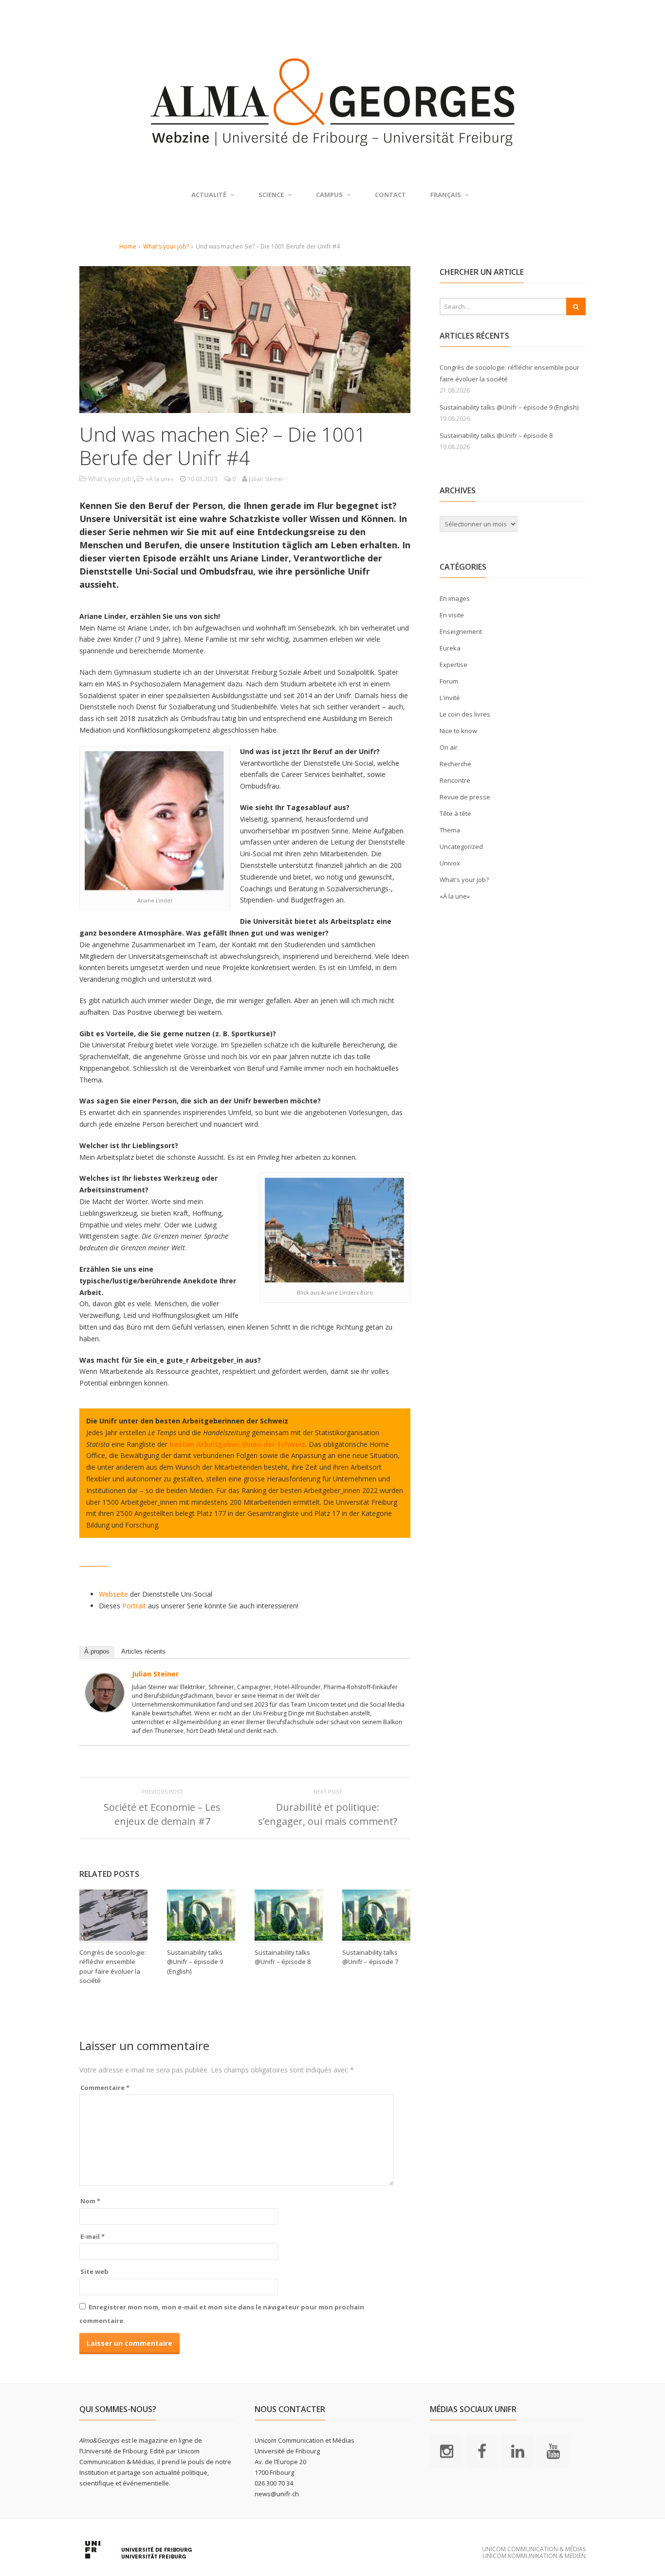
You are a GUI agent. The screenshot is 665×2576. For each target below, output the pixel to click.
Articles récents (143, 1651)
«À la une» (160, 479)
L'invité (450, 698)
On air (449, 747)
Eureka (450, 648)
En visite (452, 615)
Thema (450, 830)
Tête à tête (455, 813)
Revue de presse (465, 797)
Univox (450, 863)
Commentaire (105, 2088)
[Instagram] (446, 2450)
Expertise (453, 665)
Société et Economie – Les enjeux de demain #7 (162, 1814)
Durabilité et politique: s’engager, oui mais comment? (328, 1814)
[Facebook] (482, 2450)
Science (271, 195)
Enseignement (461, 631)
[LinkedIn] (517, 2450)
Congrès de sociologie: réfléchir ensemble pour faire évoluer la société (113, 1967)
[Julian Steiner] (105, 1706)
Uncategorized (461, 847)
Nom (90, 2201)
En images (455, 598)
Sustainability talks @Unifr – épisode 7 (370, 1957)
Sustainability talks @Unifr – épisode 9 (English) (195, 1962)
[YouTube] (553, 2450)
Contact (390, 195)
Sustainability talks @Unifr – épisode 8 (283, 1957)
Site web (94, 2271)
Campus (329, 195)
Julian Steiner (155, 1674)
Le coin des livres (465, 714)
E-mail (92, 2236)
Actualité (209, 195)
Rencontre (455, 780)
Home (128, 246)
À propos (97, 1651)
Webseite (113, 1594)
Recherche (455, 764)
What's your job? (166, 246)
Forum (449, 681)
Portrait (134, 1606)
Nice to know (458, 731)
